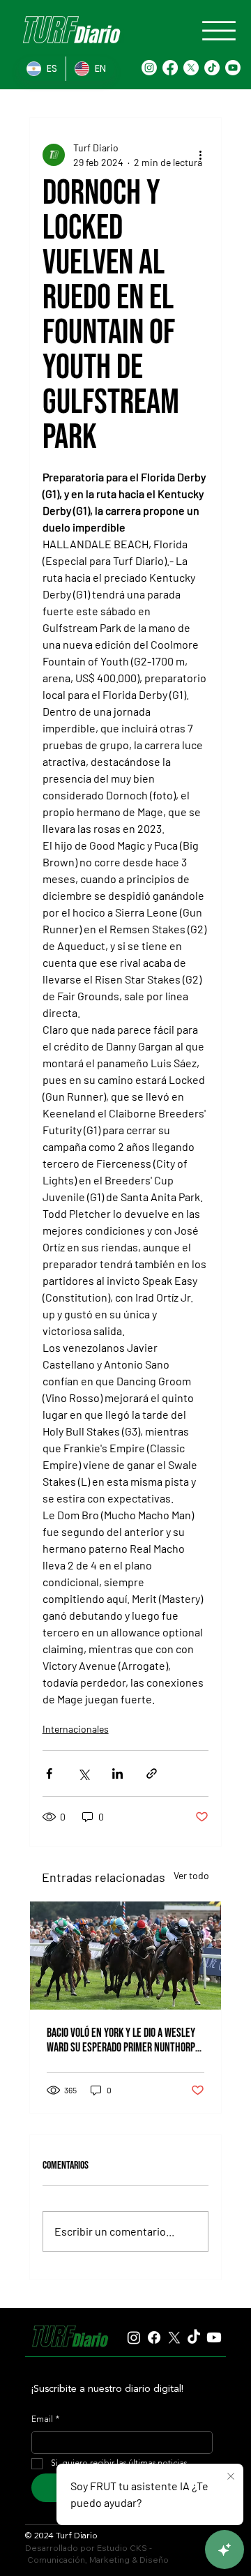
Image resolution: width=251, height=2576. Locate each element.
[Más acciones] (200, 155)
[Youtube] (233, 68)
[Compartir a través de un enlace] (152, 1773)
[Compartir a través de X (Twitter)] (83, 1773)
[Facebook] (170, 68)
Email (45, 2420)
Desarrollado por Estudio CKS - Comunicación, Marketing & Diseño (97, 2554)
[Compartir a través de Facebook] (49, 1773)
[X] (191, 68)
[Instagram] (149, 68)
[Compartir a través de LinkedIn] (117, 1773)
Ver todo (191, 1875)
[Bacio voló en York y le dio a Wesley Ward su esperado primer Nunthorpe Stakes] (126, 1956)
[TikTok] (212, 68)
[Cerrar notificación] (231, 2477)
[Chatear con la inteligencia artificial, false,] (225, 2549)
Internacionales (76, 1729)
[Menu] (219, 31)
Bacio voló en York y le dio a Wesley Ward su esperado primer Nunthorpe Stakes (123, 2040)
